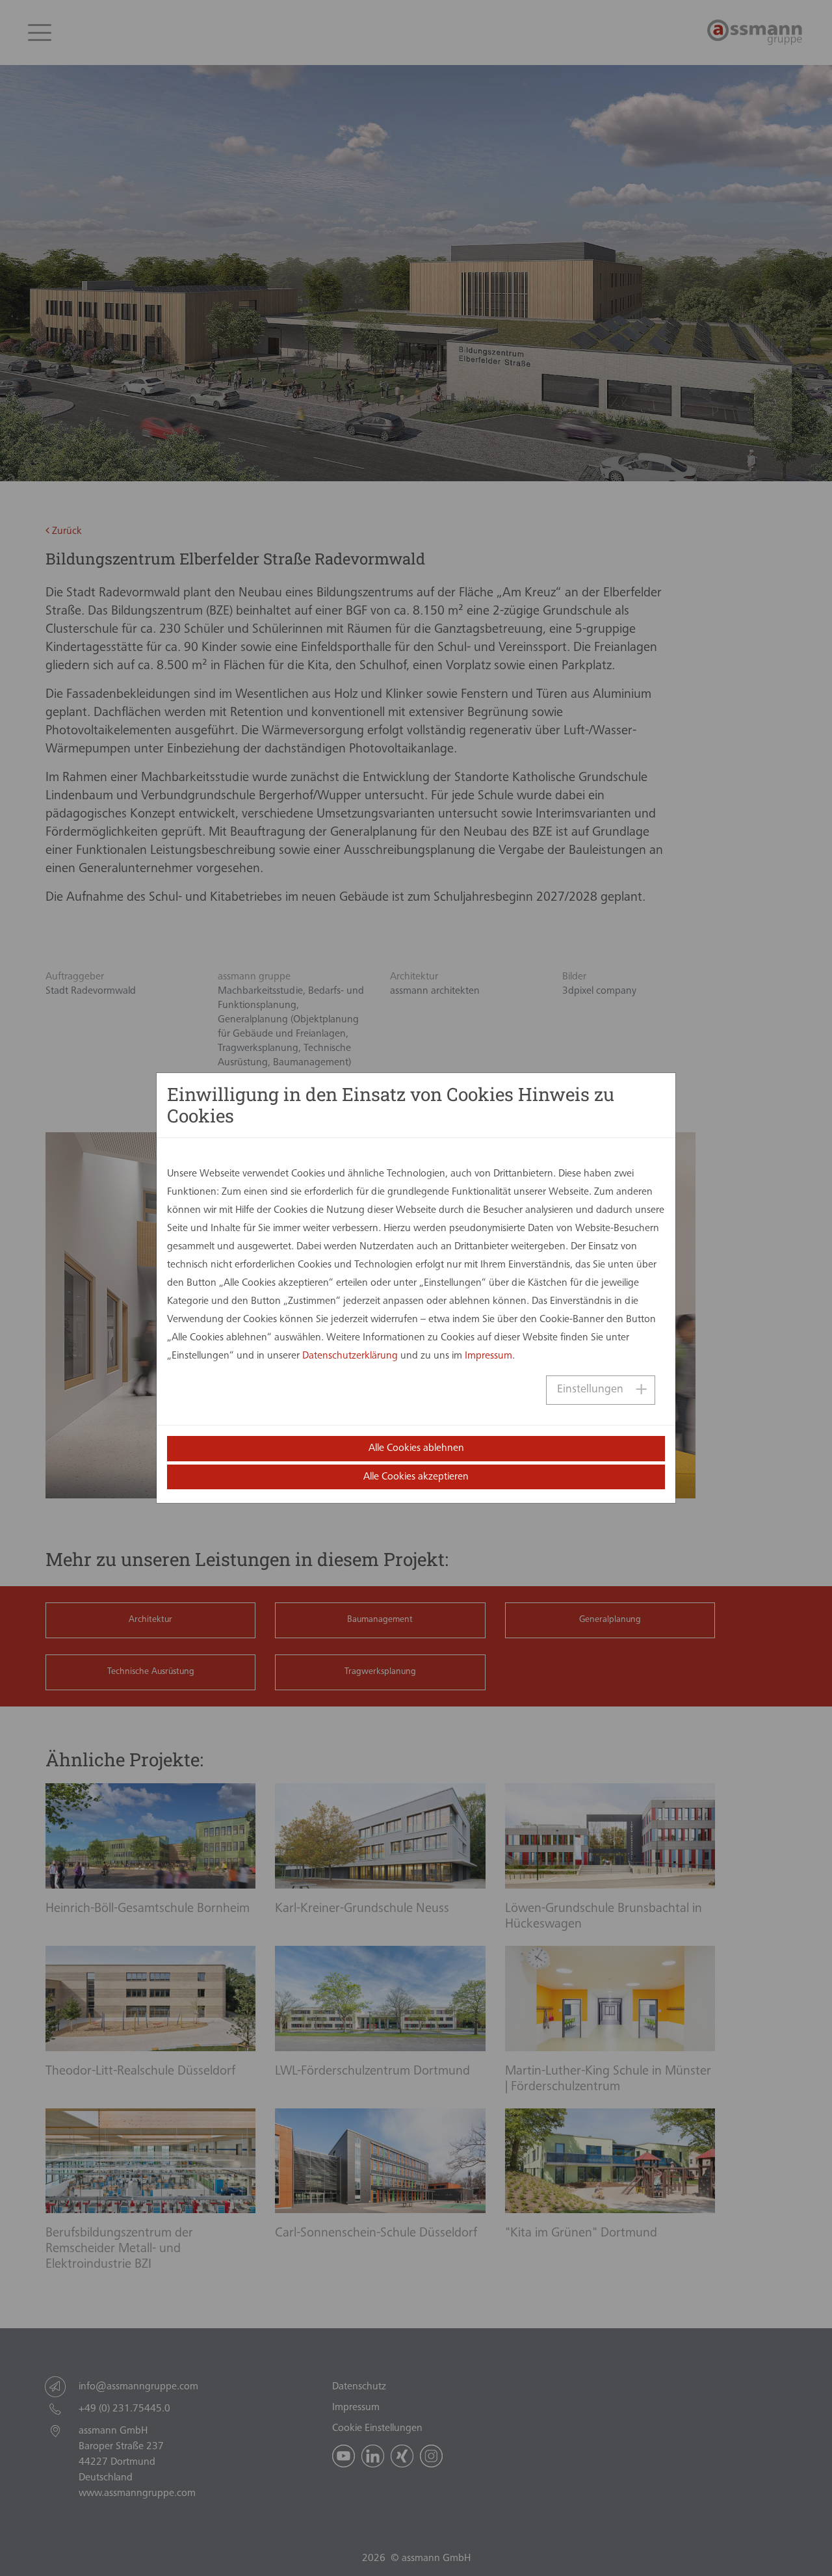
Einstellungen (590, 1390)
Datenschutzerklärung (350, 1356)
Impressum (488, 1356)
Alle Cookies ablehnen (416, 1448)
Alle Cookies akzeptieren (416, 1477)
